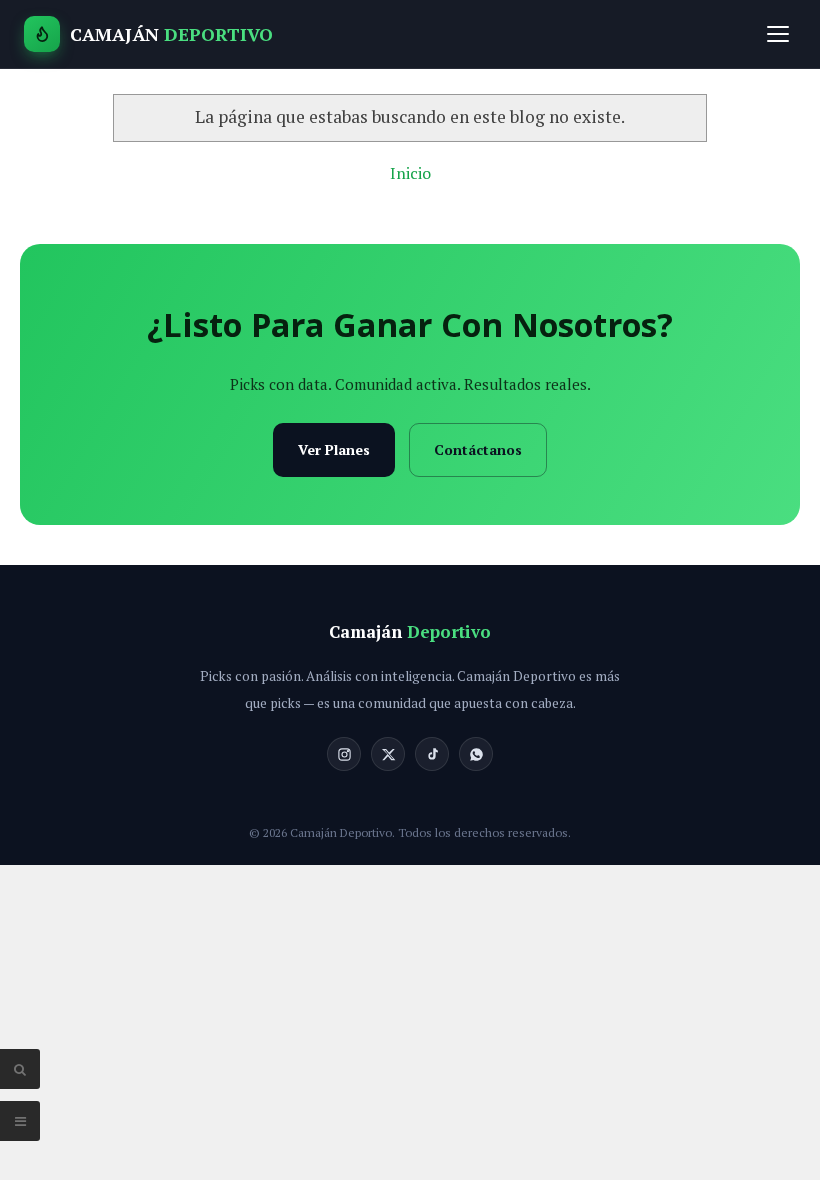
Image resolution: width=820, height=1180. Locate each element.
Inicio (410, 173)
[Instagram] (344, 754)
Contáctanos (478, 449)
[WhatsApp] (476, 754)
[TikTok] (432, 754)
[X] (388, 754)
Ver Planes (334, 449)
